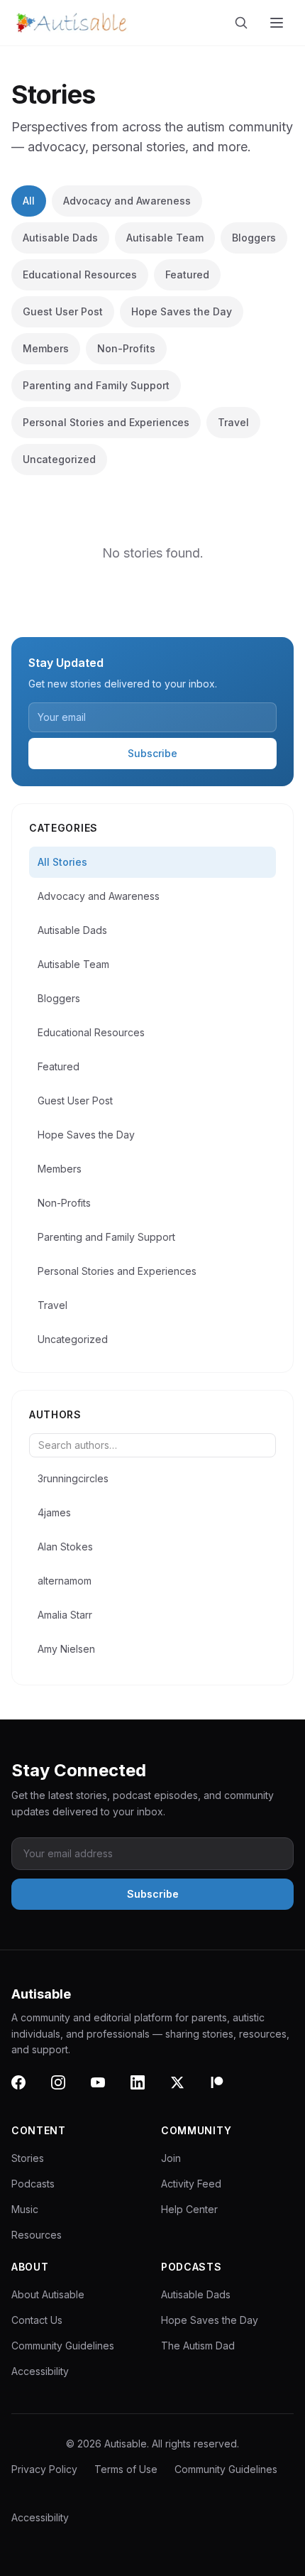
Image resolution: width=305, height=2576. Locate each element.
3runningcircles (73, 1478)
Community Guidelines (63, 2346)
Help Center (189, 2209)
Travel (233, 422)
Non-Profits (126, 348)
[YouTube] (106, 2091)
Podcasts (33, 2184)
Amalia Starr (65, 1615)
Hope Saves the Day (182, 311)
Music (25, 2209)
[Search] (244, 23)
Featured (187, 275)
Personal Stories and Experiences (106, 422)
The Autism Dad (198, 2346)
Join (171, 2158)
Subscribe (152, 753)
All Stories (62, 862)
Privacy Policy (44, 2469)
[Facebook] (27, 2091)
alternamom (65, 1581)
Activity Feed (191, 2184)
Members (46, 348)
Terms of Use (126, 2469)
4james (54, 1512)
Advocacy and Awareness (127, 201)
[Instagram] (67, 2091)
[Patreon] (226, 2091)
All (29, 201)
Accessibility (40, 2371)
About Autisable (48, 2294)
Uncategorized (59, 459)
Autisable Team (165, 238)
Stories (28, 2158)
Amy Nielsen (66, 1649)
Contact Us (37, 2320)
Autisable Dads (60, 238)
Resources (37, 2235)
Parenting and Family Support (96, 385)
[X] (186, 2091)
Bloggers (254, 238)
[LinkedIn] (146, 2091)
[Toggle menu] (278, 23)
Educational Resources (80, 275)
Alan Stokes (65, 1547)
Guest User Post (63, 311)
